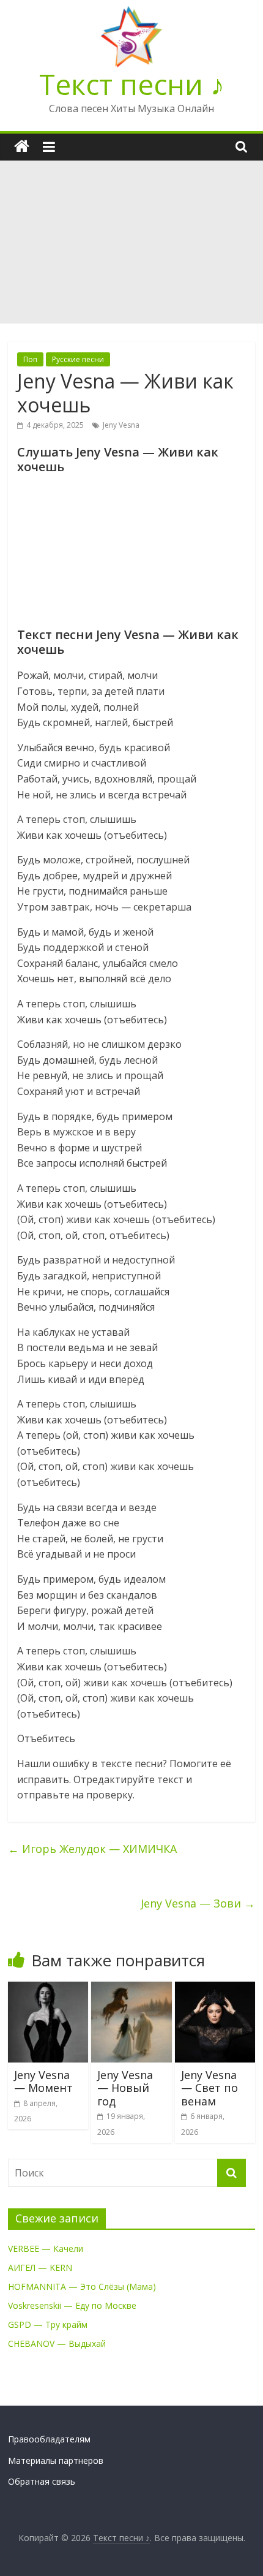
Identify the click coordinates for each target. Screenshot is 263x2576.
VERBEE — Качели (46, 2248)
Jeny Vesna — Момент (43, 2082)
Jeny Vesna (121, 425)
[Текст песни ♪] (22, 147)
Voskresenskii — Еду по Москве (72, 2305)
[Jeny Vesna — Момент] (48, 1989)
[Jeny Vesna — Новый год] (131, 1989)
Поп (30, 359)
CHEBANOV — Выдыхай (57, 2343)
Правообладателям (49, 2439)
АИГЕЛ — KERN (40, 2267)
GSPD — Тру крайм (48, 2324)
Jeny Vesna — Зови (198, 1903)
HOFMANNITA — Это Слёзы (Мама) (82, 2286)
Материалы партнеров (56, 2460)
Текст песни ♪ (132, 84)
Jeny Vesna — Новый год (125, 2088)
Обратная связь (42, 2481)
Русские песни (78, 359)
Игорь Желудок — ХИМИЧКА (92, 1849)
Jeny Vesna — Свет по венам (209, 2088)
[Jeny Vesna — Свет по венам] (215, 1989)
